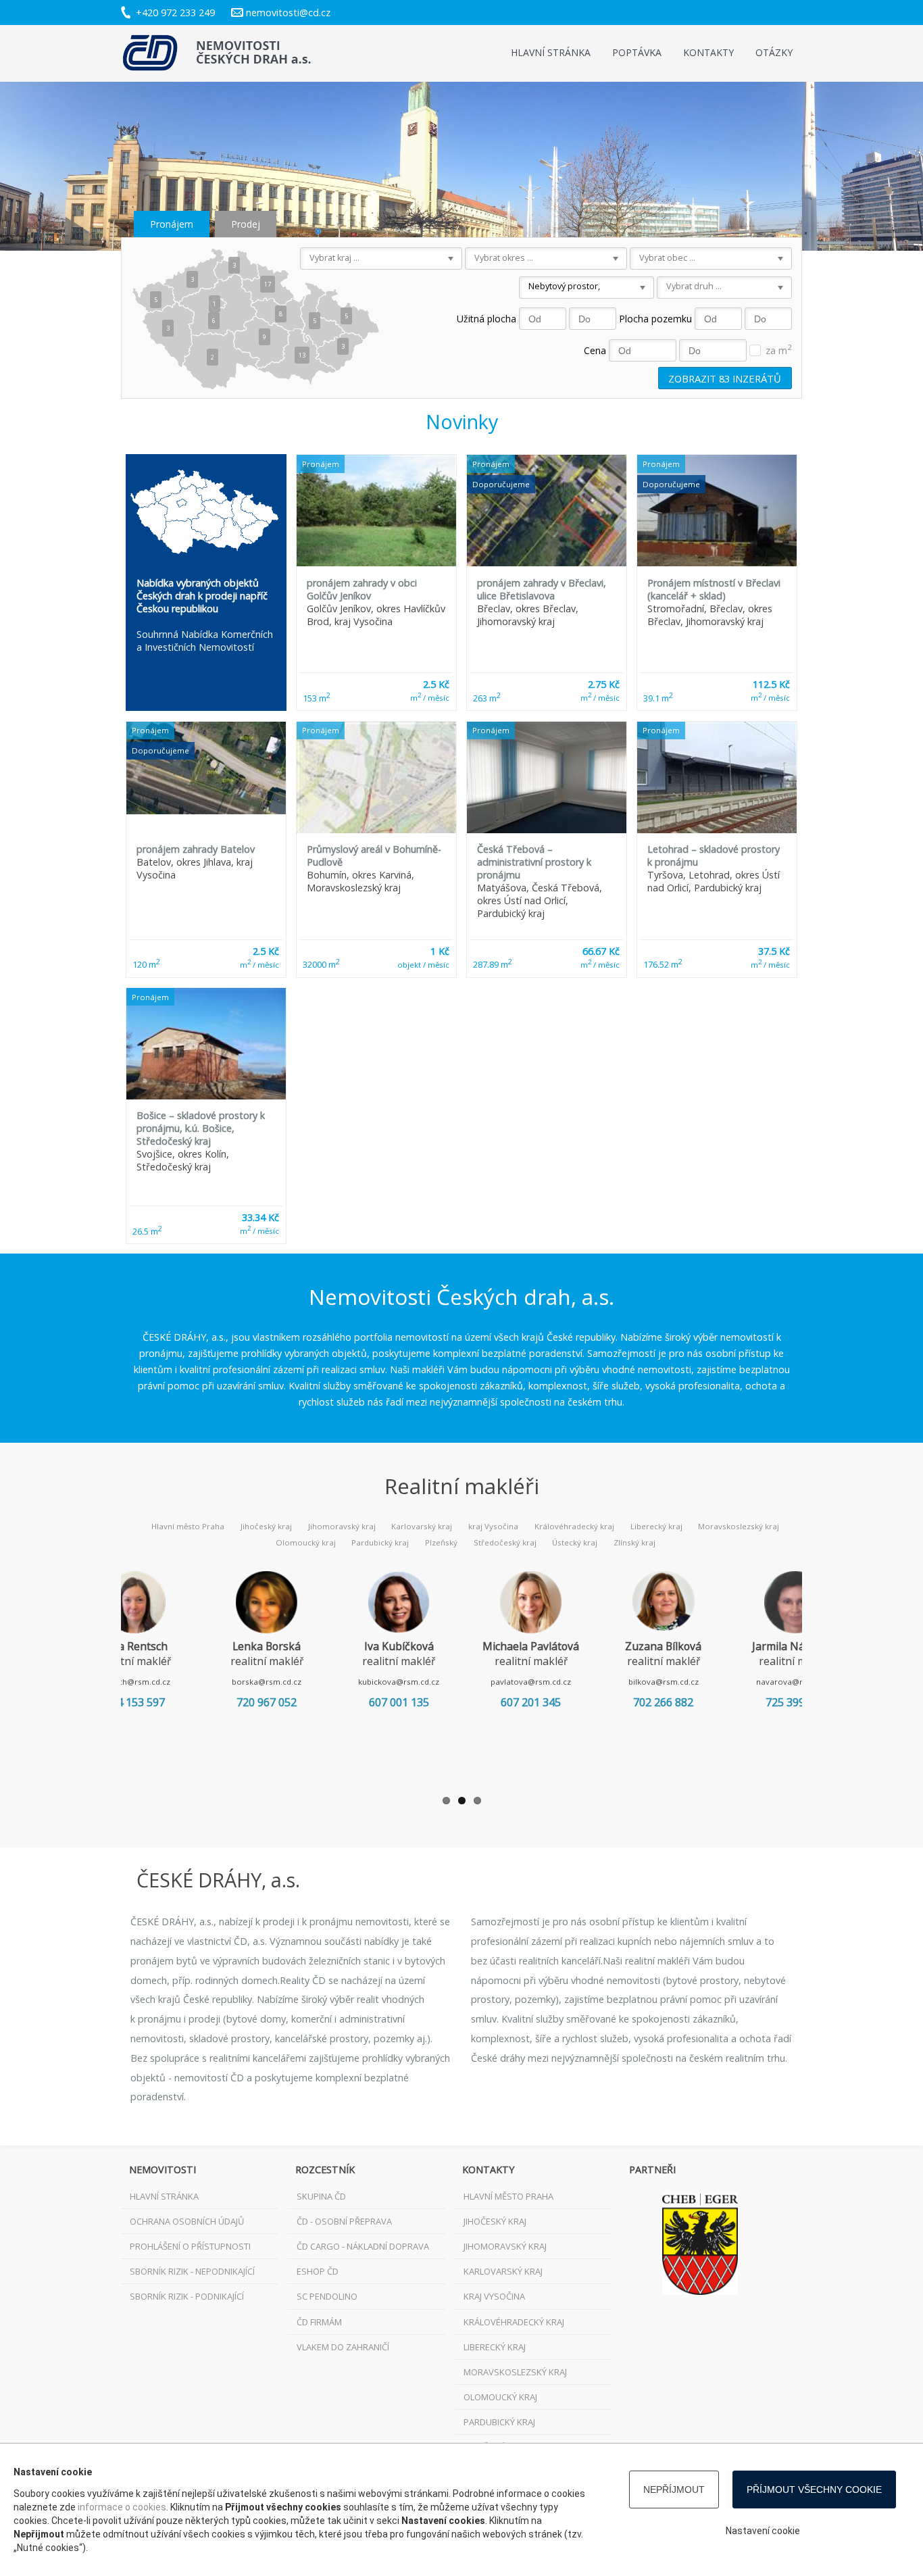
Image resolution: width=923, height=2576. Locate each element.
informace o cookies (122, 2507)
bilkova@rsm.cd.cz (664, 1682)
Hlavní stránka (551, 52)
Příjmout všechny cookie (814, 2490)
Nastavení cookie (763, 2531)
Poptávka (637, 52)
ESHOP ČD (318, 2271)
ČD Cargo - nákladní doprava (363, 2246)
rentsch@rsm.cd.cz (134, 1682)
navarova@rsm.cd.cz (796, 1682)
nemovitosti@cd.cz (288, 13)
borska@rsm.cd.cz (267, 1682)
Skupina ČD (321, 2196)
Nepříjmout (674, 2490)
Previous (101, 1675)
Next (822, 1675)
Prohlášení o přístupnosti (190, 2246)
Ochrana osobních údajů (187, 2221)
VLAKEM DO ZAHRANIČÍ (343, 2347)
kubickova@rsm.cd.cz (399, 1682)
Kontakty (708, 52)
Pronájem (172, 224)
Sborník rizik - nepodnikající (192, 2271)
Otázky (774, 52)
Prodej (246, 224)
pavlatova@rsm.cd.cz (531, 1682)
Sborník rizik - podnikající (187, 2296)
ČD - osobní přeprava (344, 2221)
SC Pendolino (327, 2296)
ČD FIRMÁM (319, 2322)
